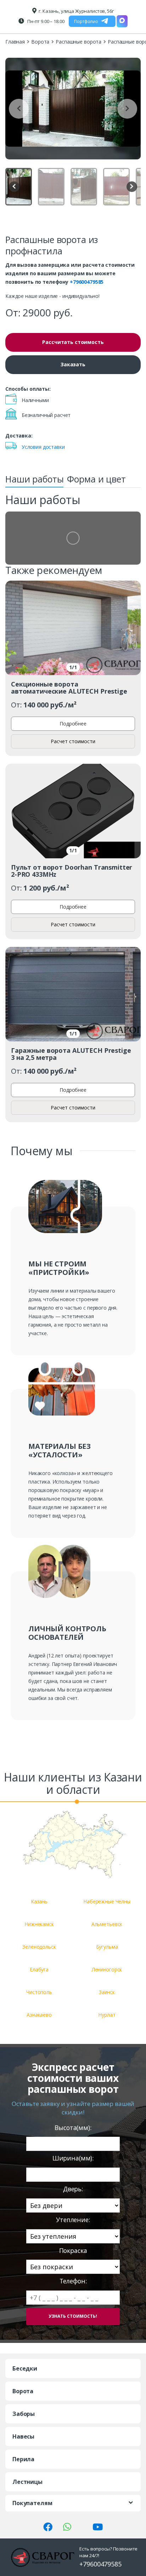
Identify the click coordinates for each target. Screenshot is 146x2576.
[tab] (34, 481)
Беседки (25, 2368)
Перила (23, 2459)
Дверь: (73, 2189)
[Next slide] (127, 109)
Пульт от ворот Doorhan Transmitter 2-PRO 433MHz (72, 871)
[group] (73, 109)
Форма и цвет (96, 479)
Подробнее (73, 724)
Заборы (24, 2414)
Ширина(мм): (73, 2158)
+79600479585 (87, 282)
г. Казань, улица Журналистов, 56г (76, 11)
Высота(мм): (73, 2128)
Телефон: (73, 2281)
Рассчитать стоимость (73, 342)
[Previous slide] (19, 109)
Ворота (40, 42)
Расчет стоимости (73, 741)
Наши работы (34, 479)
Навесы (23, 2436)
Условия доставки (43, 447)
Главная (15, 42)
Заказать (73, 364)
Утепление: (73, 2220)
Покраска (73, 2251)
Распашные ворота (78, 42)
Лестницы (27, 2482)
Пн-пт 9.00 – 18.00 (45, 21)
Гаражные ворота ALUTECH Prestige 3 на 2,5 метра (71, 1054)
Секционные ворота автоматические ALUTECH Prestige (69, 688)
